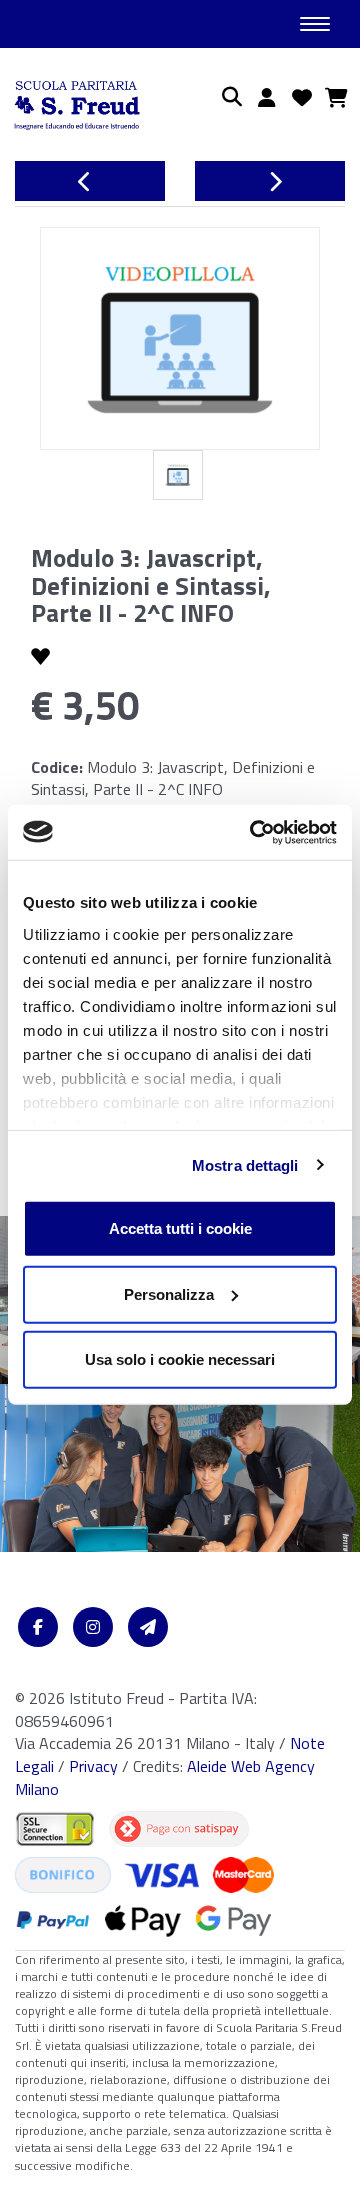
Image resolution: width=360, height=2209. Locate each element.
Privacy (93, 1766)
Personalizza (169, 1293)
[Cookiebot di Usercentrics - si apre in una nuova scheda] (254, 832)
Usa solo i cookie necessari (180, 1359)
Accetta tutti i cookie (180, 1228)
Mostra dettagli (245, 1164)
